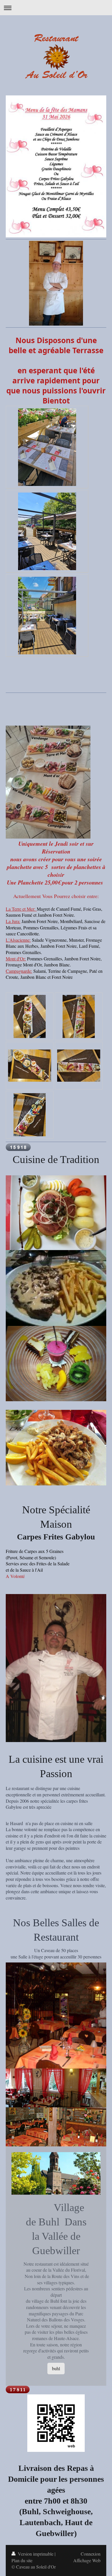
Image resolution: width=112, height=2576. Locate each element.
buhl (56, 2368)
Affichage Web (87, 2560)
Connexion (91, 2554)
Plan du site (22, 2560)
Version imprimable (36, 2554)
